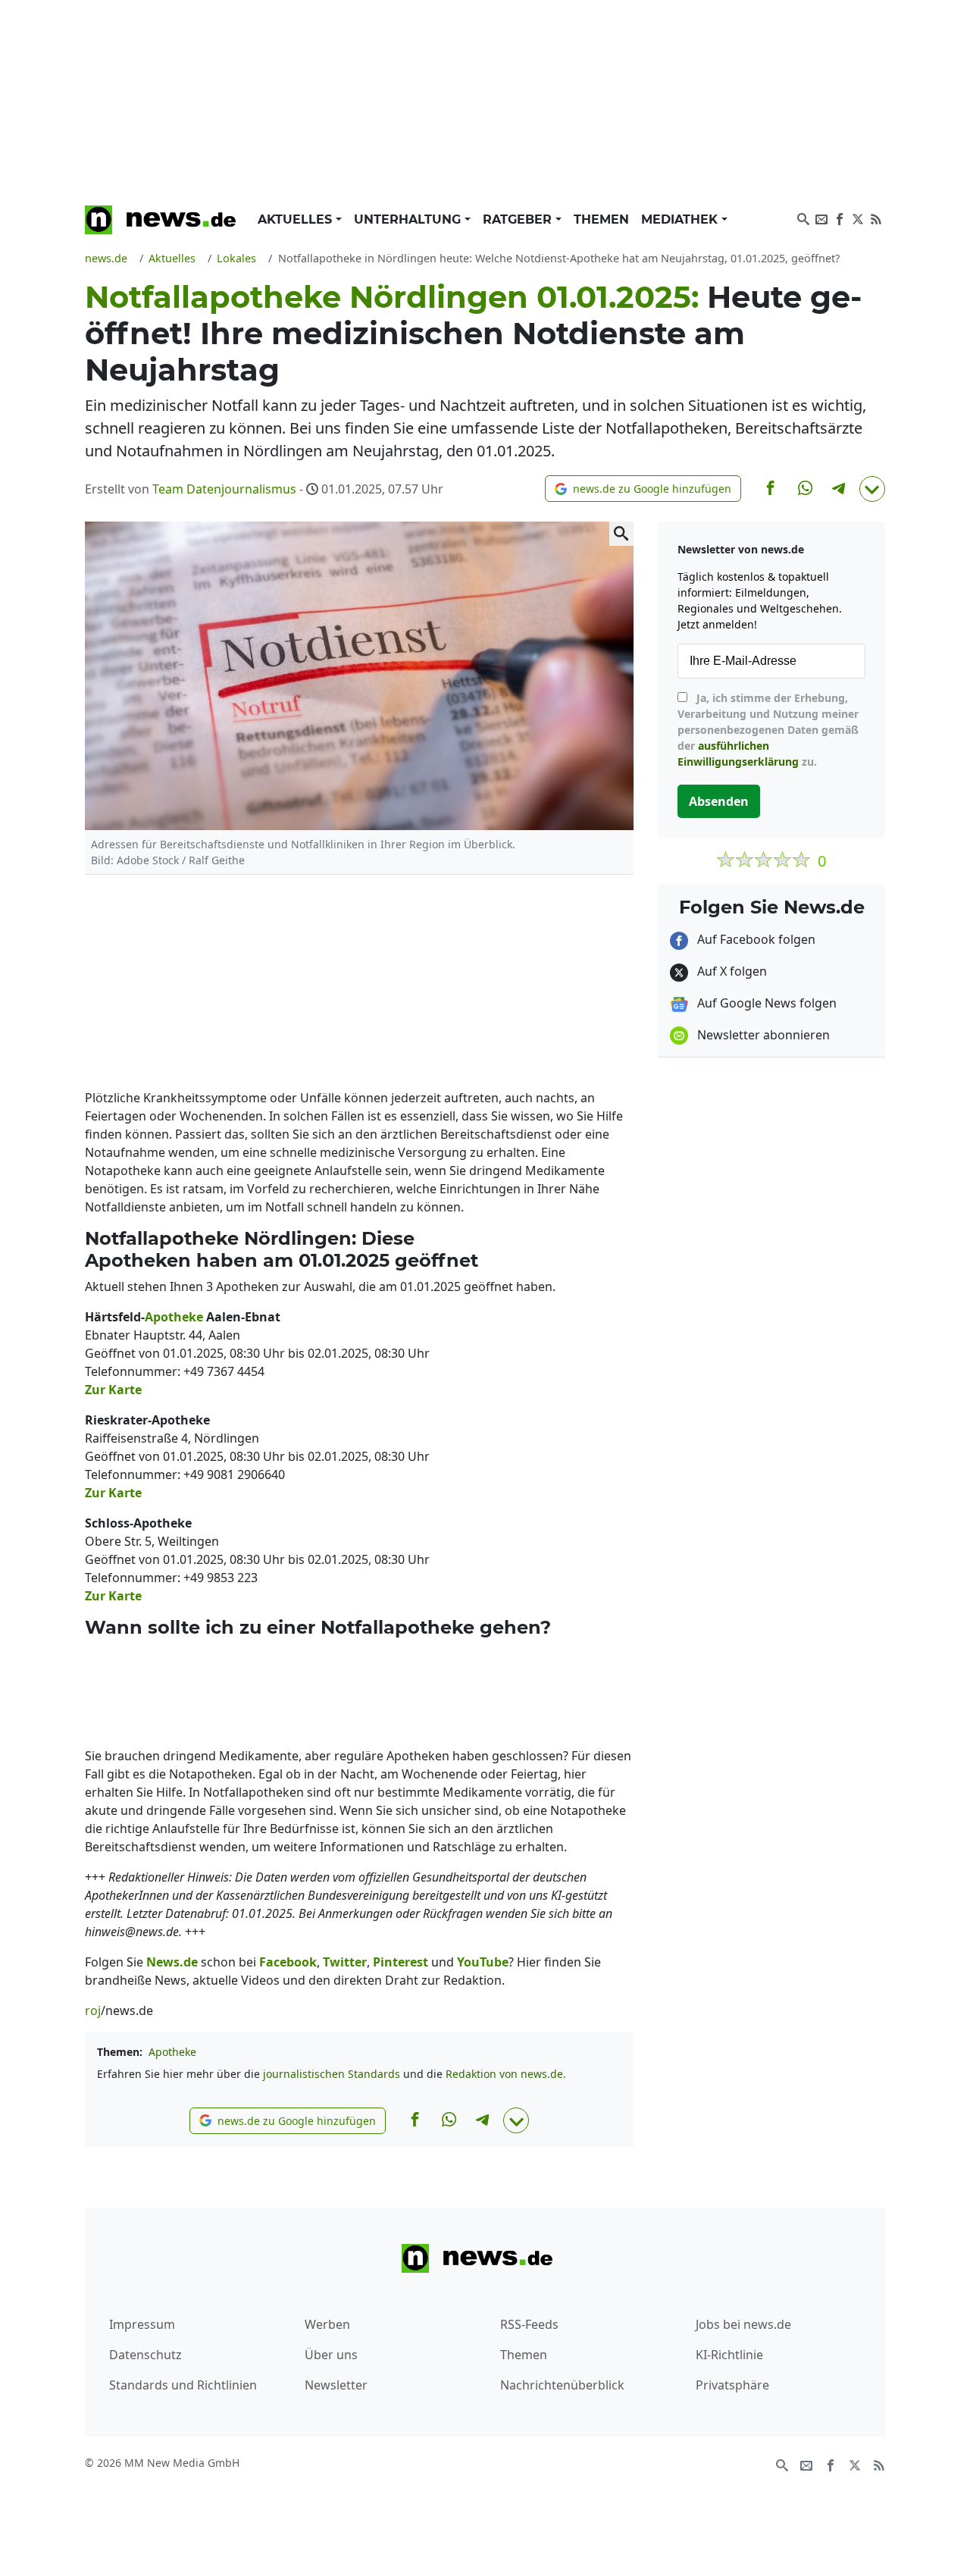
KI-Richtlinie (729, 2355)
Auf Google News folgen (765, 1003)
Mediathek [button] (681, 219)
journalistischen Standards (332, 2074)
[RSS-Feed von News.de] (876, 218)
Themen (601, 219)
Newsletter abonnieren (762, 1035)
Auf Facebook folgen (755, 939)
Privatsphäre (732, 2385)
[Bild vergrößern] (621, 534)
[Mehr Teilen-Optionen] (872, 489)
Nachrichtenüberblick (562, 2385)
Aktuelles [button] (297, 219)
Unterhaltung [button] (409, 219)
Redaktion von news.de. (506, 2074)
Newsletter (336, 2385)
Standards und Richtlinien (183, 2385)
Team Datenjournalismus (224, 489)
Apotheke (172, 2052)
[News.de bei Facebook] (840, 218)
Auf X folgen (731, 971)
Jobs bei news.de (743, 2324)
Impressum (142, 2324)
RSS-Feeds (529, 2324)
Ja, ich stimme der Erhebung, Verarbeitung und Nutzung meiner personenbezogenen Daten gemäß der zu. (768, 730)
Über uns (331, 2355)
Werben (327, 2324)
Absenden (719, 801)
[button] (643, 489)
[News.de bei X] (858, 218)
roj (93, 2010)
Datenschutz (145, 2355)
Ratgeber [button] (519, 219)
